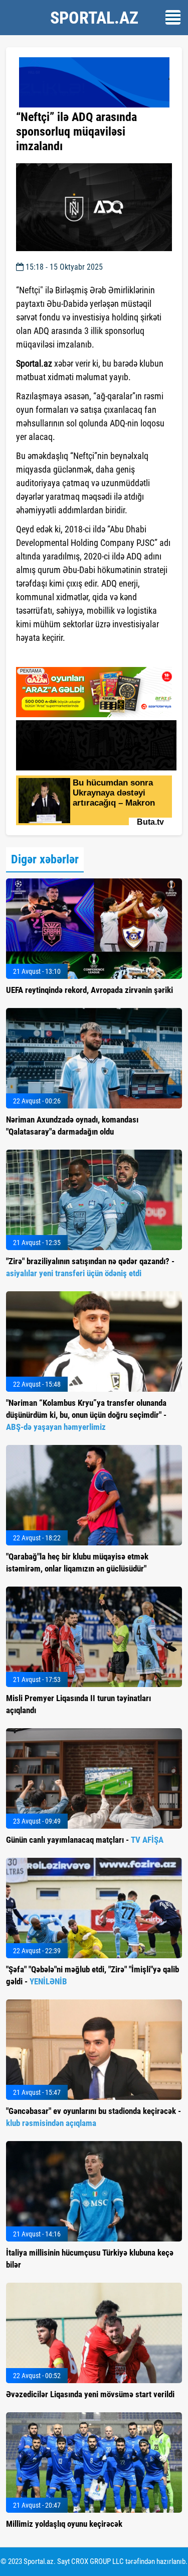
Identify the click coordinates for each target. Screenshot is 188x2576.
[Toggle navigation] (173, 17)
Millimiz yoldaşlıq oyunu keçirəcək (64, 2524)
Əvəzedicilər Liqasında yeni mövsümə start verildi (90, 2394)
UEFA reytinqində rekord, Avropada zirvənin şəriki (89, 990)
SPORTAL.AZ (94, 18)
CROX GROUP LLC (98, 2561)
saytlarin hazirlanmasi (57, 656)
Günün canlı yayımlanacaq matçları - (85, 1840)
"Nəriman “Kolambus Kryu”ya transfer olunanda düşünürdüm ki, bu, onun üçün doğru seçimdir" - (86, 1415)
